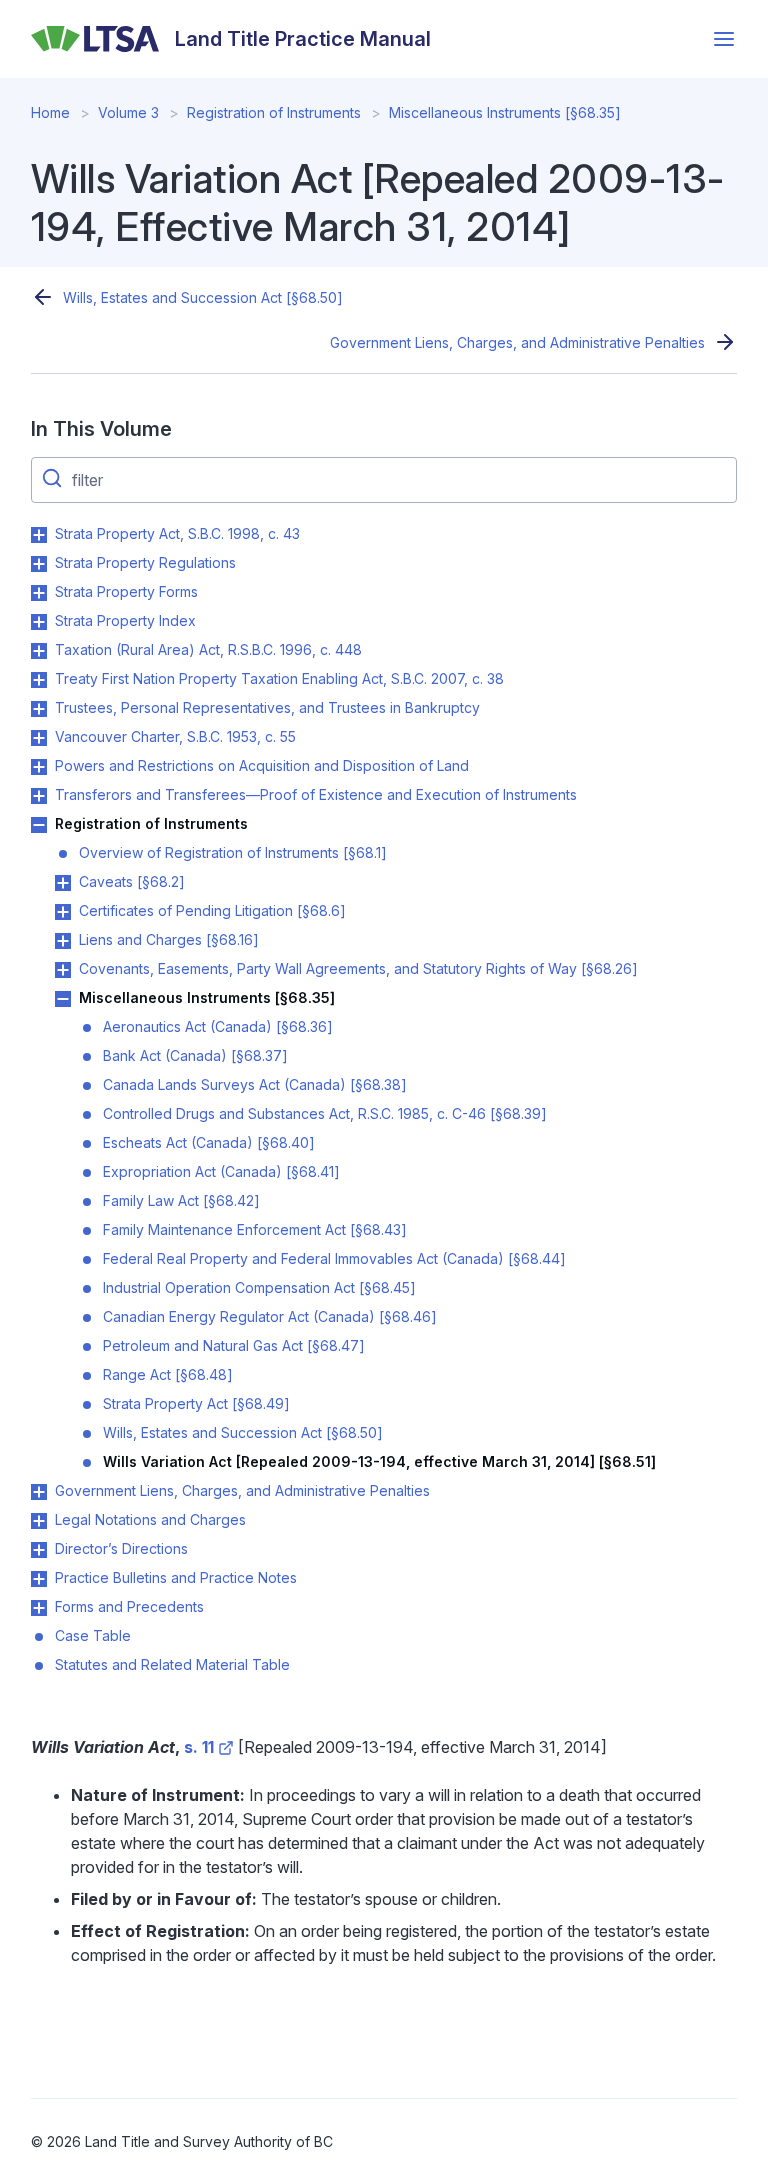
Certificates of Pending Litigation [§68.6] (212, 910)
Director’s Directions (121, 1548)
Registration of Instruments (274, 112)
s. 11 (199, 1747)
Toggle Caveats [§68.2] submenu (63, 883)
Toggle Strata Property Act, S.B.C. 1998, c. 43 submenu (39, 535)
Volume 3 (128, 112)
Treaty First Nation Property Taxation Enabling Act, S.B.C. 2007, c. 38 (279, 678)
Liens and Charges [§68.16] (169, 939)
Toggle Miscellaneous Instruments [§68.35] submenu (63, 999)
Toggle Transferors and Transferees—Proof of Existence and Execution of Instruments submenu (39, 796)
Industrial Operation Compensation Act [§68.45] (259, 1287)
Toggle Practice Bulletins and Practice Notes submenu (39, 1579)
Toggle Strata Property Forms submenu (39, 593)
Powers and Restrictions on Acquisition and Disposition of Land (262, 765)
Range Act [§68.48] (168, 1374)
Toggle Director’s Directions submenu (39, 1550)
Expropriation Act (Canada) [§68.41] (221, 1171)
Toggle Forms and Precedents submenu (39, 1608)
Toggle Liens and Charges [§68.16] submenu (63, 941)
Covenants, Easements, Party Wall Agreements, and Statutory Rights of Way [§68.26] (358, 968)
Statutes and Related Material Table (172, 1664)
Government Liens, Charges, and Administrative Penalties (517, 342)
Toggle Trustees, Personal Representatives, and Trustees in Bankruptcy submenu (39, 709)
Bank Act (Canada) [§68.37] (195, 1055)
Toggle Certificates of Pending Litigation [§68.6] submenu (63, 912)
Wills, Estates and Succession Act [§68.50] (203, 297)
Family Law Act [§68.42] (181, 1200)
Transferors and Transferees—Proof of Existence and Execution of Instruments (316, 794)
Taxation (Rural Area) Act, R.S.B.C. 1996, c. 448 (208, 649)
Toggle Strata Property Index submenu (39, 622)
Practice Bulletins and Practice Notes (176, 1577)
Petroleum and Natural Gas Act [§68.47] (234, 1345)
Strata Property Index (125, 620)
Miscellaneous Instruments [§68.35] (505, 112)
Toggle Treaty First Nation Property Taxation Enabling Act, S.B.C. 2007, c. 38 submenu (39, 680)
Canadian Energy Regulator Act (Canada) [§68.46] (270, 1316)
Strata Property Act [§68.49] (196, 1403)
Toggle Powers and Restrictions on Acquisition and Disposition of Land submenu (39, 767)
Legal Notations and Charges (150, 1519)
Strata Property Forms (126, 591)
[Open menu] (724, 39)
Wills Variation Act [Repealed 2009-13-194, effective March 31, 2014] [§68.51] (379, 1461)
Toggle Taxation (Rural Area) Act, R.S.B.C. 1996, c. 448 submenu (39, 651)
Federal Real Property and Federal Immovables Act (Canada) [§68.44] (334, 1258)
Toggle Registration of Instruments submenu (39, 825)
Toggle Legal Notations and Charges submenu (39, 1521)
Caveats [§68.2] (132, 881)
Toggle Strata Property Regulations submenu (39, 564)
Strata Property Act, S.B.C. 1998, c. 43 (177, 533)
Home (50, 112)
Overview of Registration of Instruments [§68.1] (233, 852)
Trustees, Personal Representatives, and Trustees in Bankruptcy (267, 707)
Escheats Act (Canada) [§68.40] (209, 1142)
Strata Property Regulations (145, 562)
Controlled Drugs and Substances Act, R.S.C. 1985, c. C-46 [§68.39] (325, 1113)
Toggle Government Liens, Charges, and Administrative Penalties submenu (39, 1492)
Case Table (93, 1635)
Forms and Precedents (129, 1606)
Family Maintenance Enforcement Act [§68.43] (255, 1229)
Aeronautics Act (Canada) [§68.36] (218, 1026)
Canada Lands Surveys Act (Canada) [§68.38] (255, 1084)
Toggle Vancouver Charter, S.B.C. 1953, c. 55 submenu (39, 738)
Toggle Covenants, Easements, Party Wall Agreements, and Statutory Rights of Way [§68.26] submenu (63, 970)
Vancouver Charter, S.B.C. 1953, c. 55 (175, 736)
